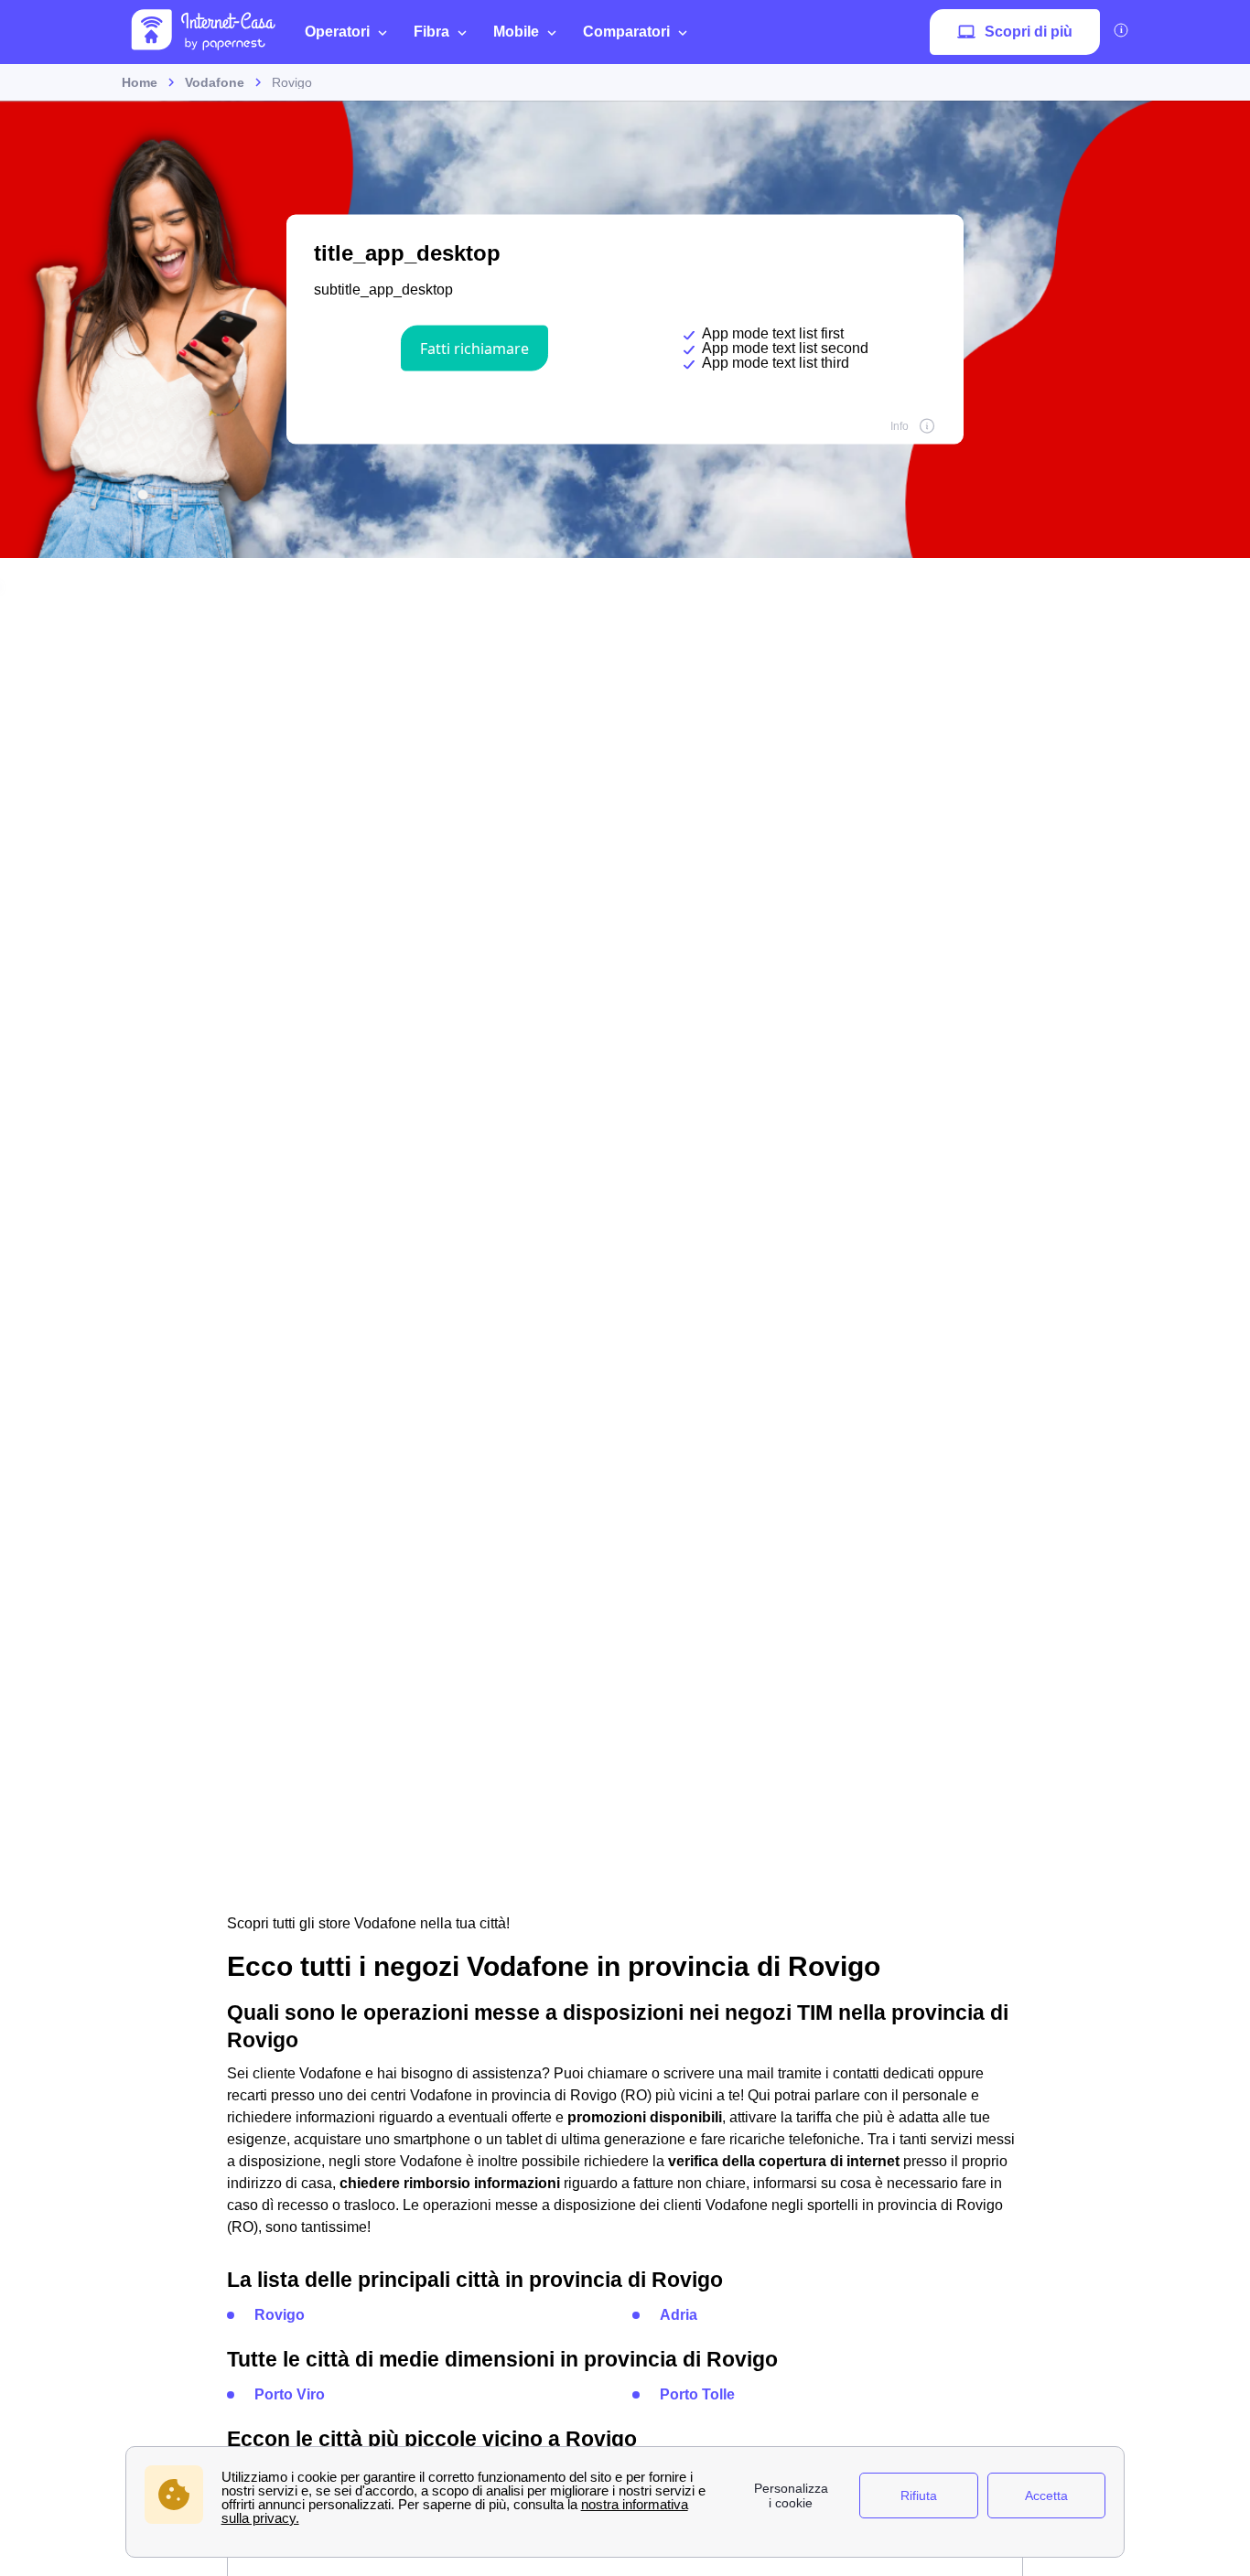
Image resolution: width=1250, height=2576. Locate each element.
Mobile (516, 32)
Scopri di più (1029, 32)
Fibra (431, 32)
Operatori (337, 32)
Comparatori (626, 32)
